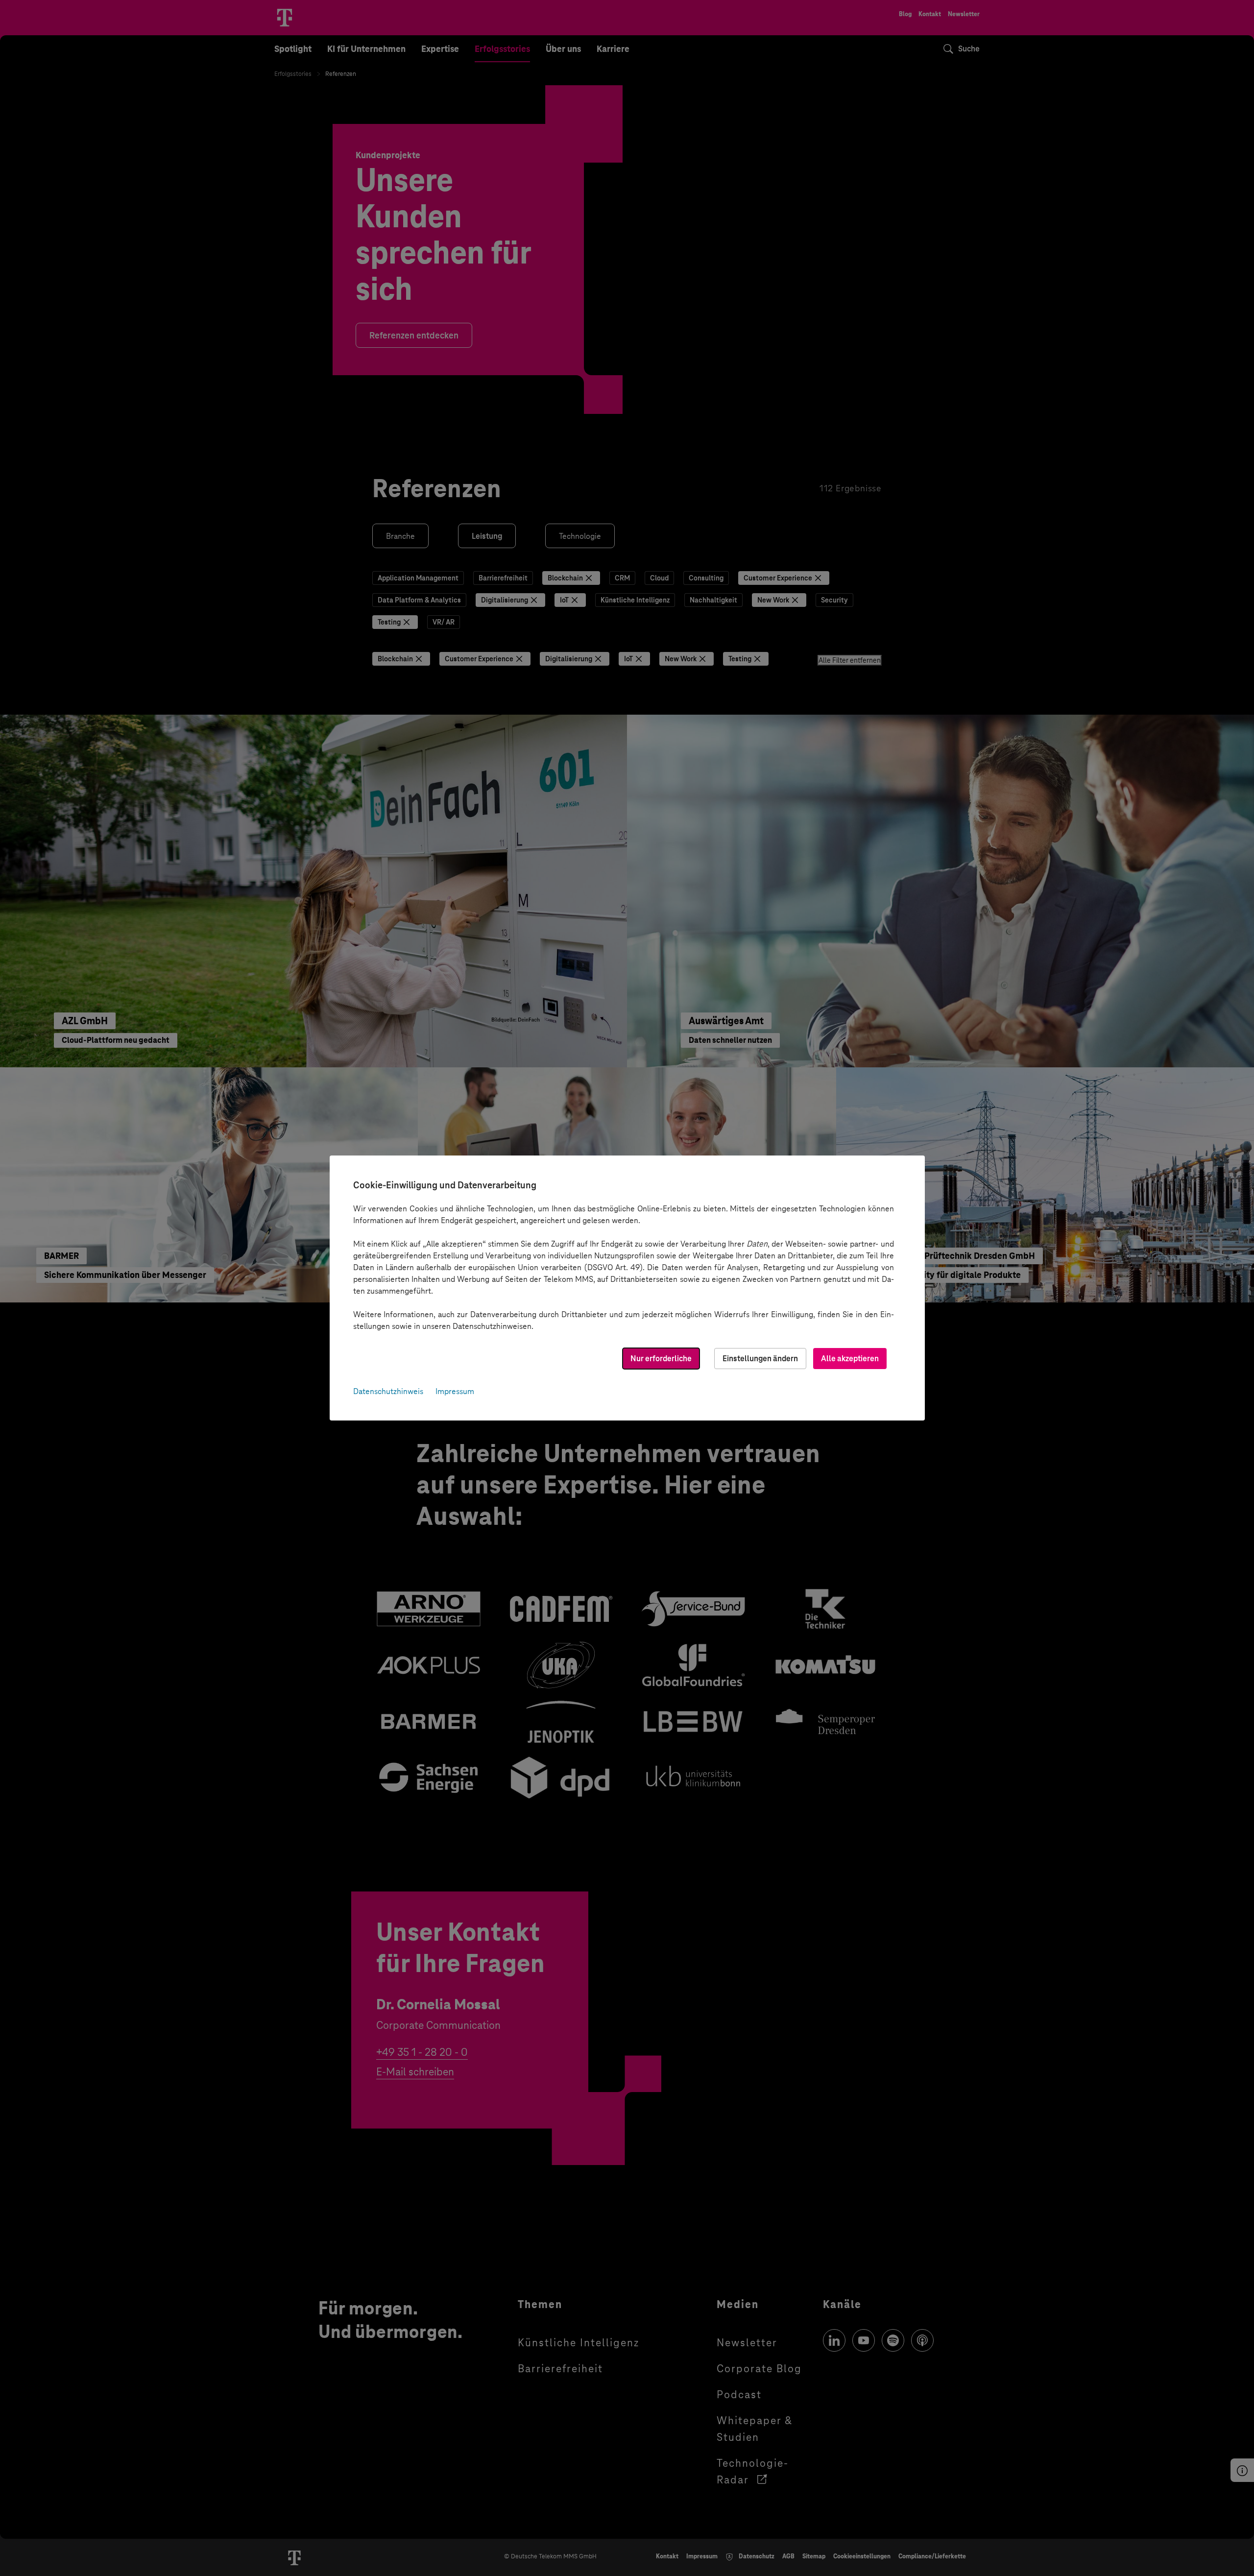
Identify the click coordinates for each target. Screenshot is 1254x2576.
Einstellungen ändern (760, 1359)
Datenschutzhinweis (388, 1391)
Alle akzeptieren (850, 1359)
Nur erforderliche (661, 1359)
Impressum (455, 1391)
